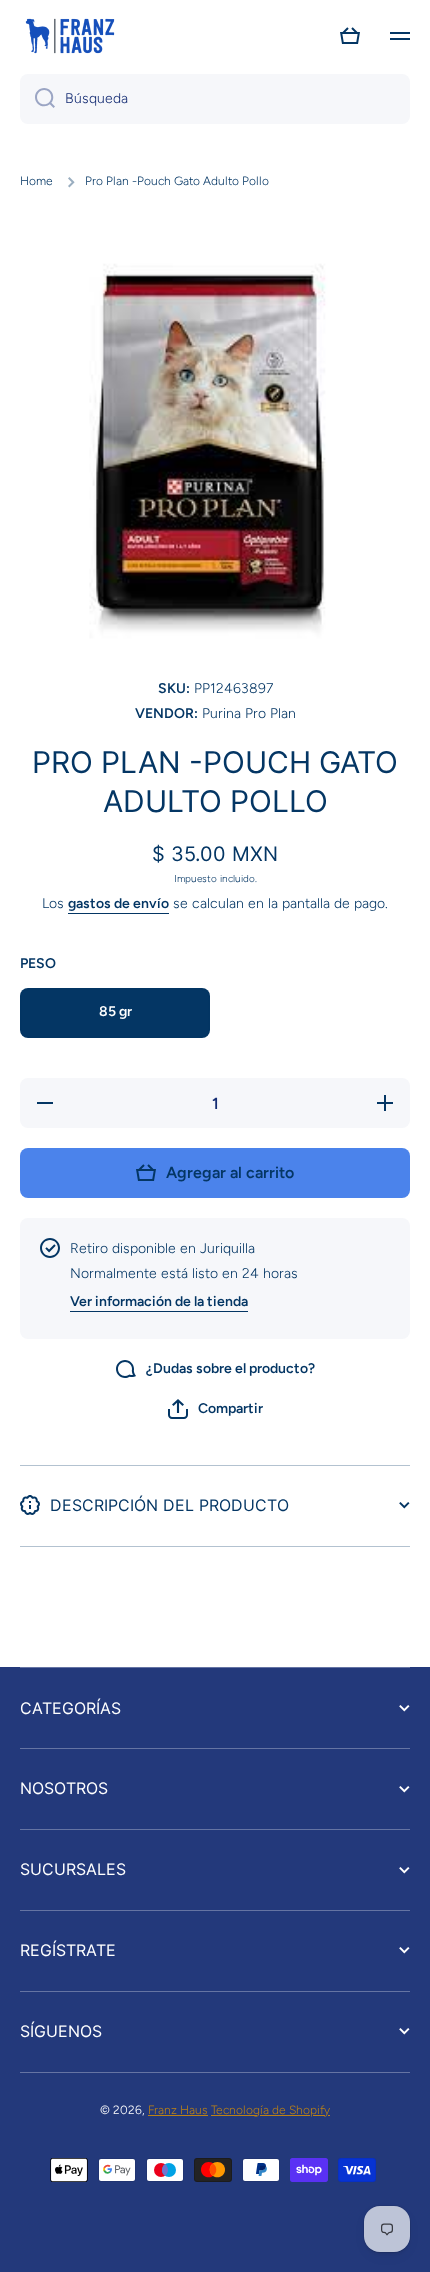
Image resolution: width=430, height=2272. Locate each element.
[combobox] (215, 99)
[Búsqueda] (37, 99)
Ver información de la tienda (159, 1301)
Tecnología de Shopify (270, 2110)
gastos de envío (118, 903)
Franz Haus (178, 2110)
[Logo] (70, 36)
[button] (350, 36)
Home (36, 181)
